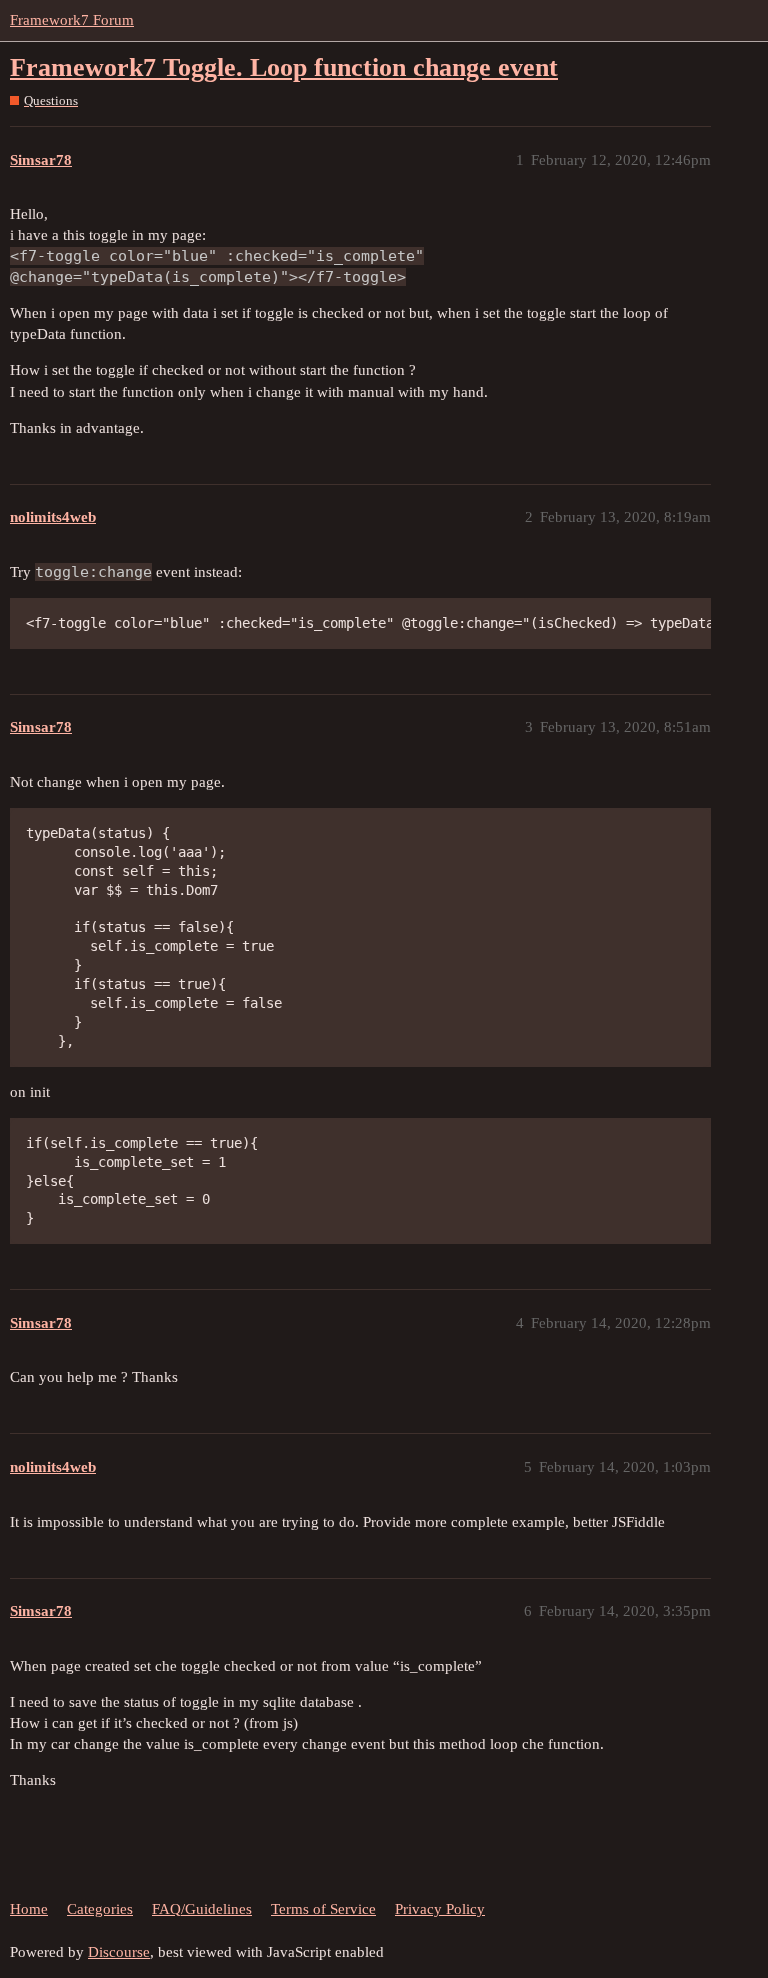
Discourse (119, 1952)
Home (29, 1909)
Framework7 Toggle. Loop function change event (284, 67)
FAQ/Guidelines (202, 1909)
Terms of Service (323, 1909)
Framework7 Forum (72, 20)
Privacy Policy (440, 1909)
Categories (100, 1909)
